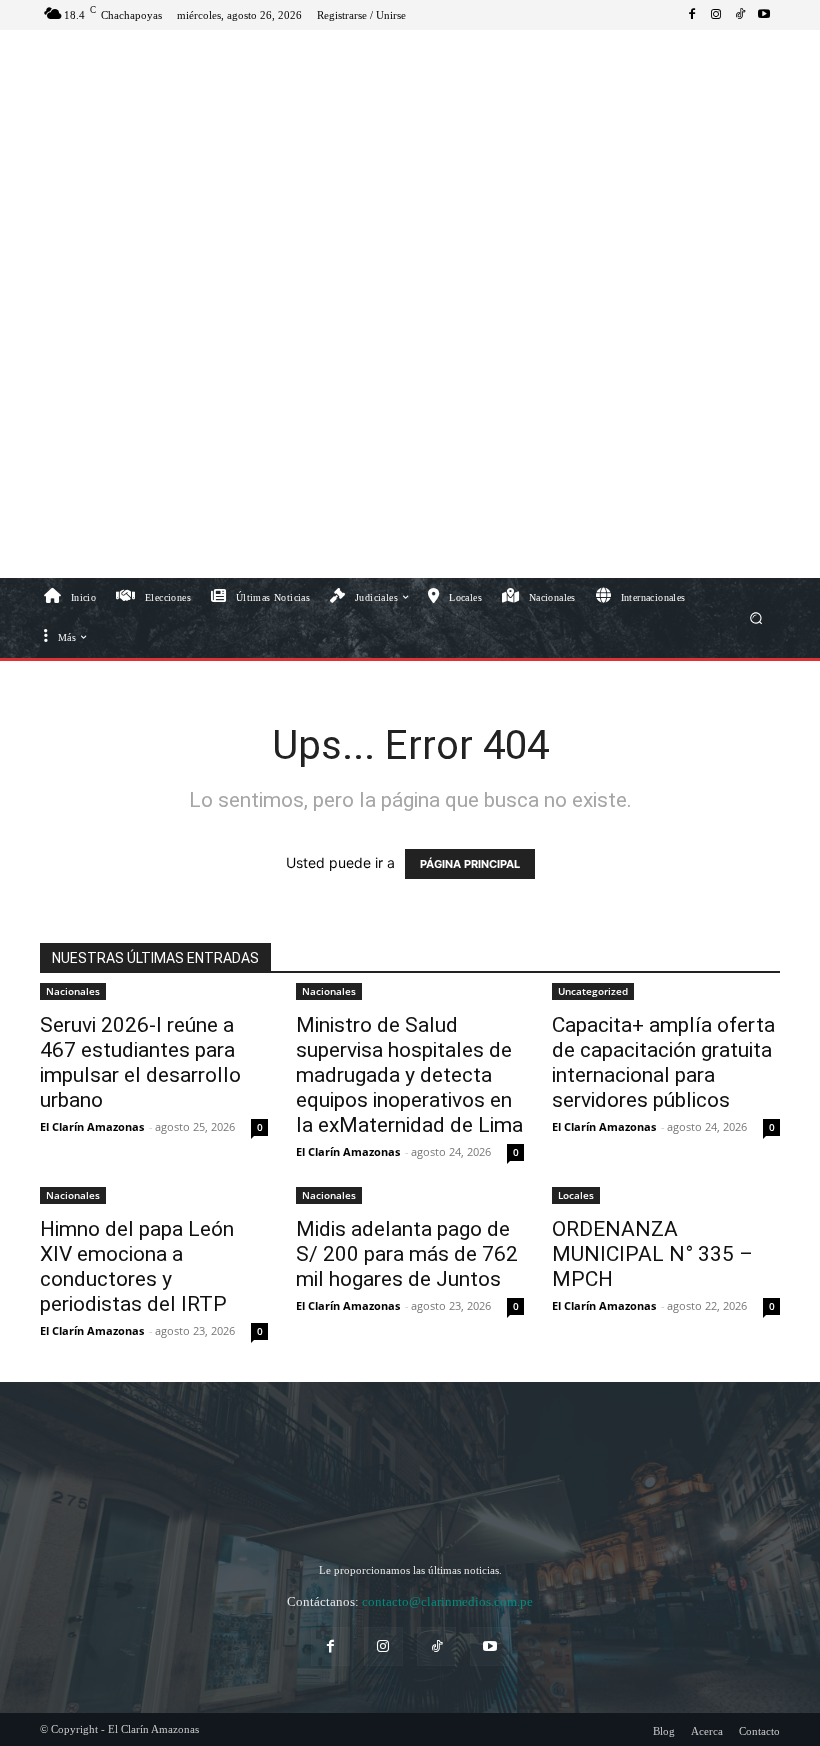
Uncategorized (593, 991)
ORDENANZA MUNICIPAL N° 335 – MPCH (652, 1254)
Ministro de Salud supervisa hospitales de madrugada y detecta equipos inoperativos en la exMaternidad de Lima (409, 1075)
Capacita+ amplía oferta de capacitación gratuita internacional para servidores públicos (663, 1062)
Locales (576, 1195)
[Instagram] (716, 15)
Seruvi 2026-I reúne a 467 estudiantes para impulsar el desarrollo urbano (140, 1062)
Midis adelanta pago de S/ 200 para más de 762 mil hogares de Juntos (407, 1254)
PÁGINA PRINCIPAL (470, 864)
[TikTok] (740, 15)
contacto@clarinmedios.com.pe (447, 1601)
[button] (756, 617)
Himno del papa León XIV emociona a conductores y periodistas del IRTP (137, 1266)
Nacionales (73, 991)
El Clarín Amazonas (92, 1126)
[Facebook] (692, 15)
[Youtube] (764, 15)
